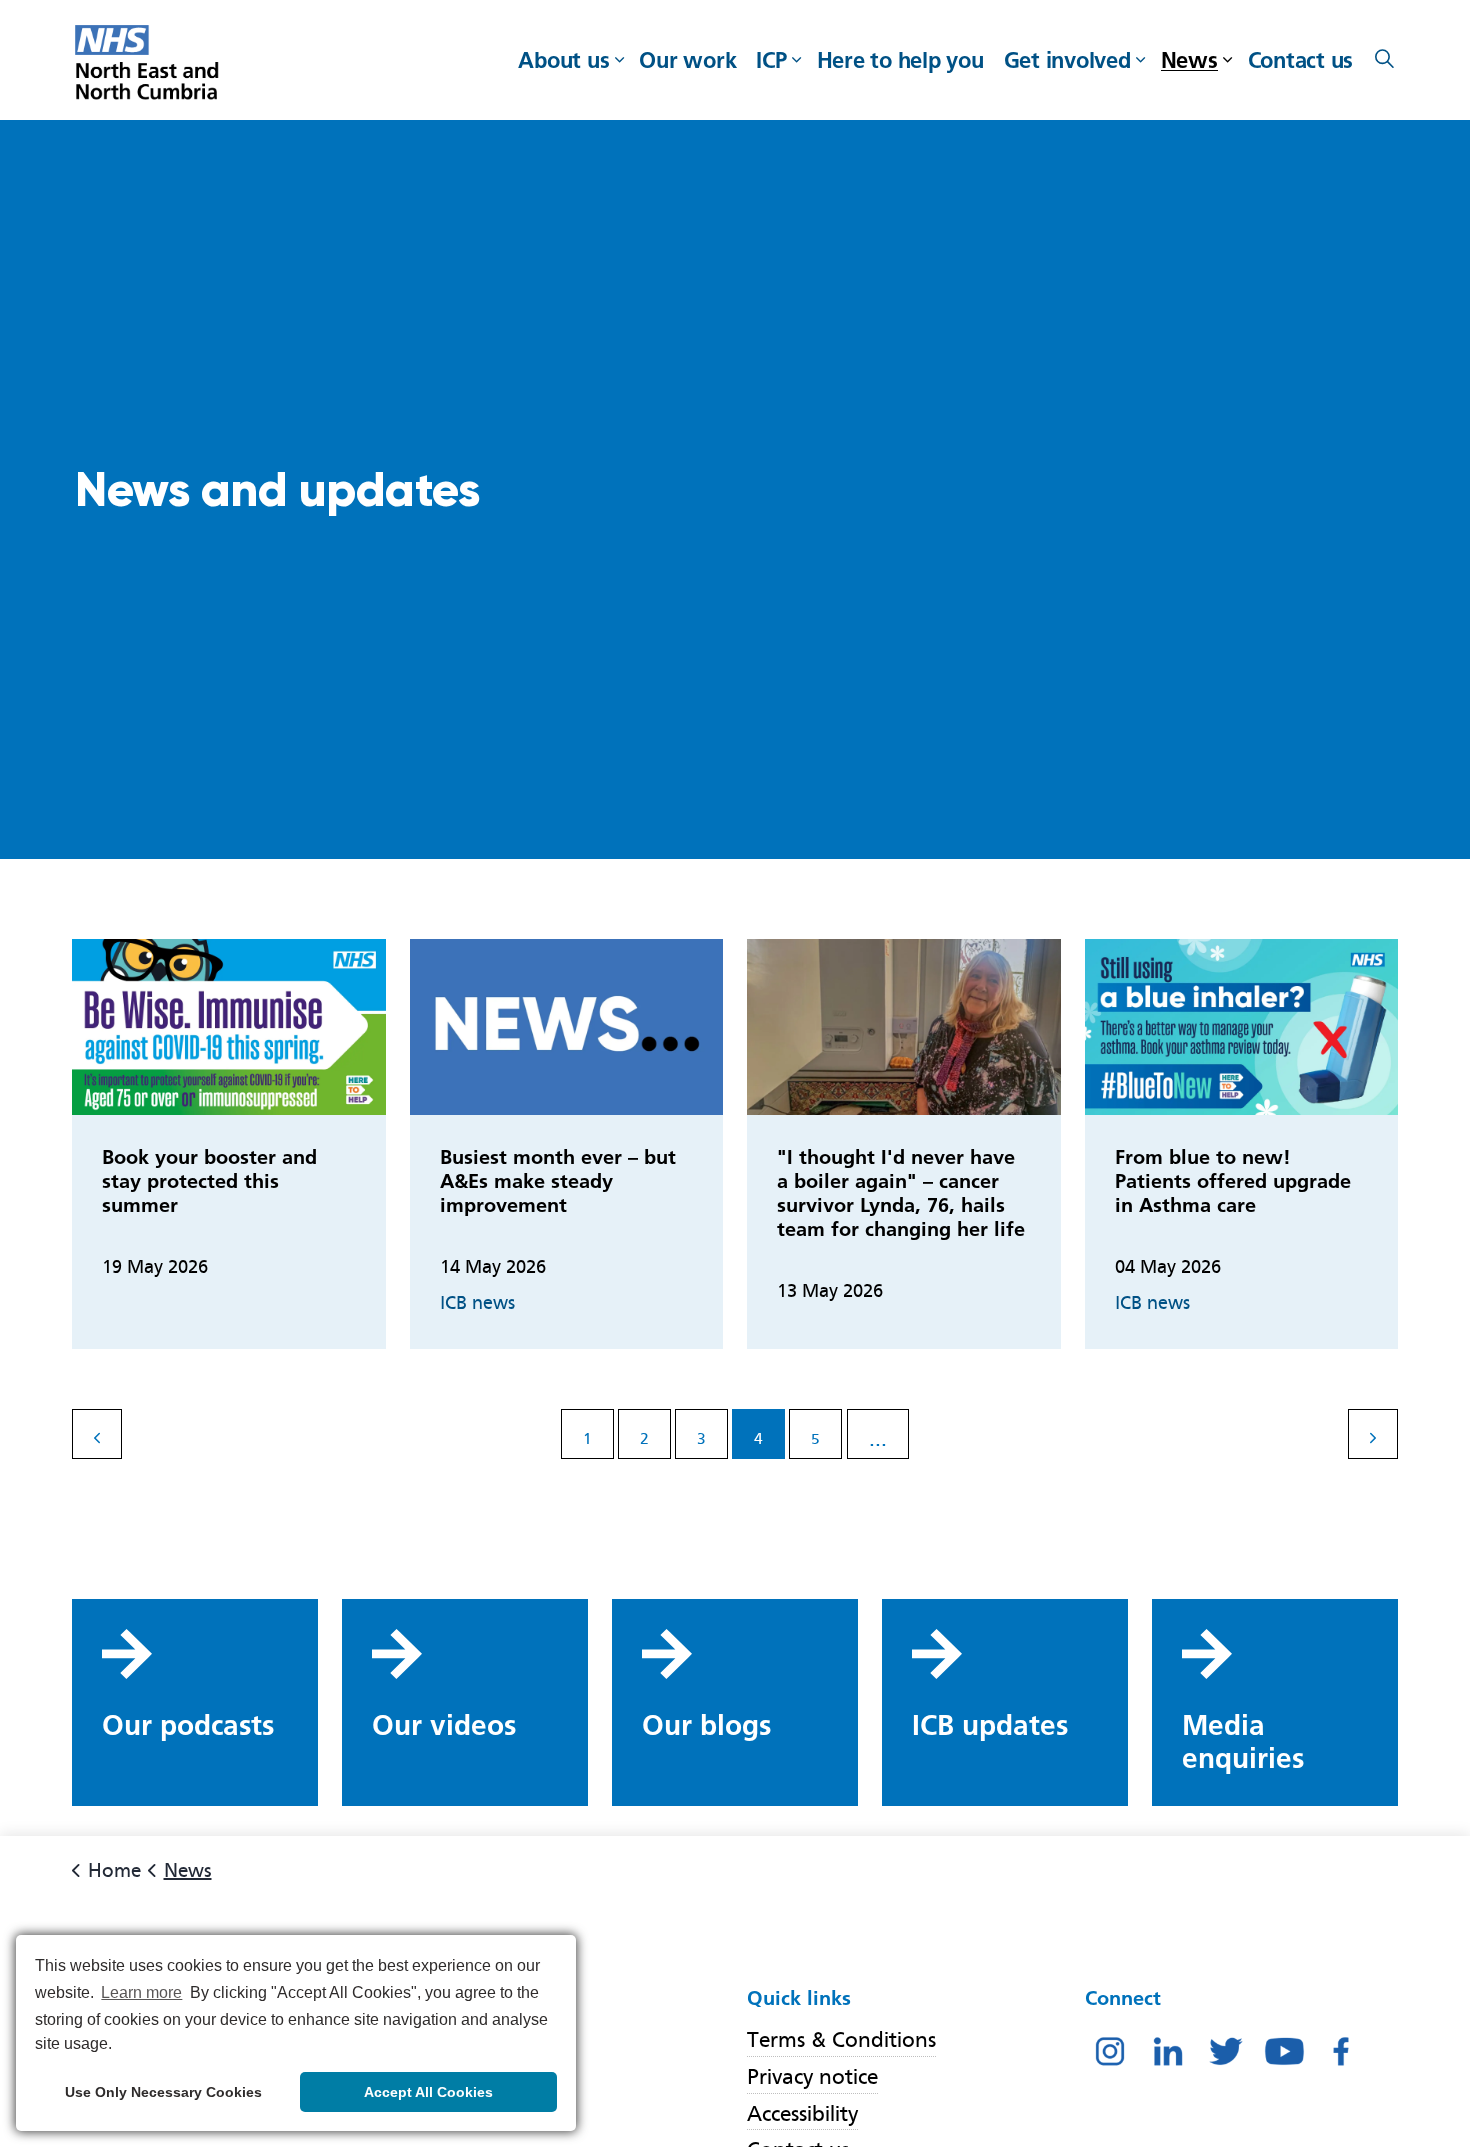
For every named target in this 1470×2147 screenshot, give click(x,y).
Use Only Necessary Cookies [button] (163, 2092)
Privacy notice (812, 2076)
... (878, 1438)
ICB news (477, 1302)
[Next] (1373, 1434)
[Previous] (97, 1434)
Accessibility (802, 2113)
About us (563, 60)
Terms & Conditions (841, 2039)
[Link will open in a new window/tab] (1110, 2050)
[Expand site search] (1384, 60)
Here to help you (900, 60)
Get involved (1067, 60)
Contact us (1301, 60)
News (1189, 60)
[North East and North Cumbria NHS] (149, 65)
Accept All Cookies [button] (428, 2092)
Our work (687, 60)
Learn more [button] (141, 1992)
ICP (771, 60)
